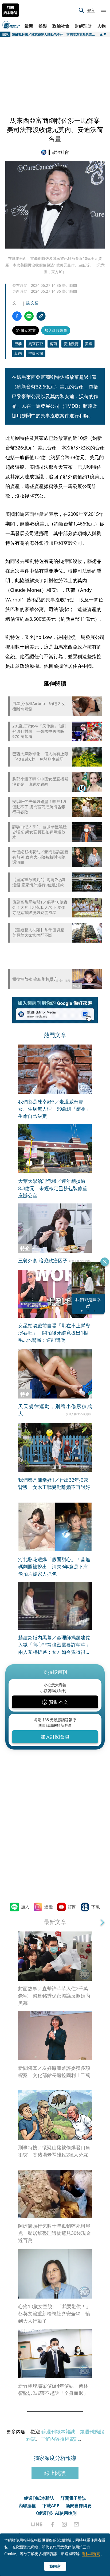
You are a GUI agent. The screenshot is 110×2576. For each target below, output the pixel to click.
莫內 (18, 353)
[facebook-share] (17, 316)
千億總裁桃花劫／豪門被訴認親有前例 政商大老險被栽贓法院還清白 (40, 857)
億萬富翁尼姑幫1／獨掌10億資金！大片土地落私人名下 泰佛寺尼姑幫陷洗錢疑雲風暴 (40, 907)
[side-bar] (103, 10)
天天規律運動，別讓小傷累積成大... (55, 1410)
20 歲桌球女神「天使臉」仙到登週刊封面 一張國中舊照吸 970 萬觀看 (39, 731)
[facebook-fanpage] (52, 2524)
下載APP (51, 2506)
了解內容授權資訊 (60, 2439)
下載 (96, 1907)
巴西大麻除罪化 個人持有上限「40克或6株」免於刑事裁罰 (40, 757)
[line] (37, 2524)
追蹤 (49, 1907)
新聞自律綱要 (79, 2506)
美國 (89, 344)
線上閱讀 (55, 2473)
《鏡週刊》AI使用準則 (55, 2513)
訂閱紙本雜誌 (10, 10)
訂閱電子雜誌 (73, 2498)
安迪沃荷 (71, 344)
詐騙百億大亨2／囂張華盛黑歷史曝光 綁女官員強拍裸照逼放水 (40, 832)
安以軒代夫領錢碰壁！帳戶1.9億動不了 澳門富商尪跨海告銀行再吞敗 (39, 807)
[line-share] (29, 316)
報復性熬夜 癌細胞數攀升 (35, 979)
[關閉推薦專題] (105, 1262)
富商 (53, 344)
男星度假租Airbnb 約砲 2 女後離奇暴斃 (39, 706)
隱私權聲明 (91, 2554)
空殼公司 (36, 353)
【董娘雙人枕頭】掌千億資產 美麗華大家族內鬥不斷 (38, 933)
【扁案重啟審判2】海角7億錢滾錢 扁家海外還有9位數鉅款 (39, 882)
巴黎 (18, 344)
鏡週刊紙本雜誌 (58, 2432)
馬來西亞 (36, 344)
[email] (76, 2524)
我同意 (55, 2566)
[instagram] (64, 2524)
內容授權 (27, 2506)
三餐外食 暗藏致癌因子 (43, 1260)
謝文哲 (33, 303)
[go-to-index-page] (45, 152)
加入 (25, 1907)
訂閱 (72, 1907)
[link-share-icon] (41, 316)
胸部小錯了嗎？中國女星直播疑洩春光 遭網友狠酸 (40, 782)
